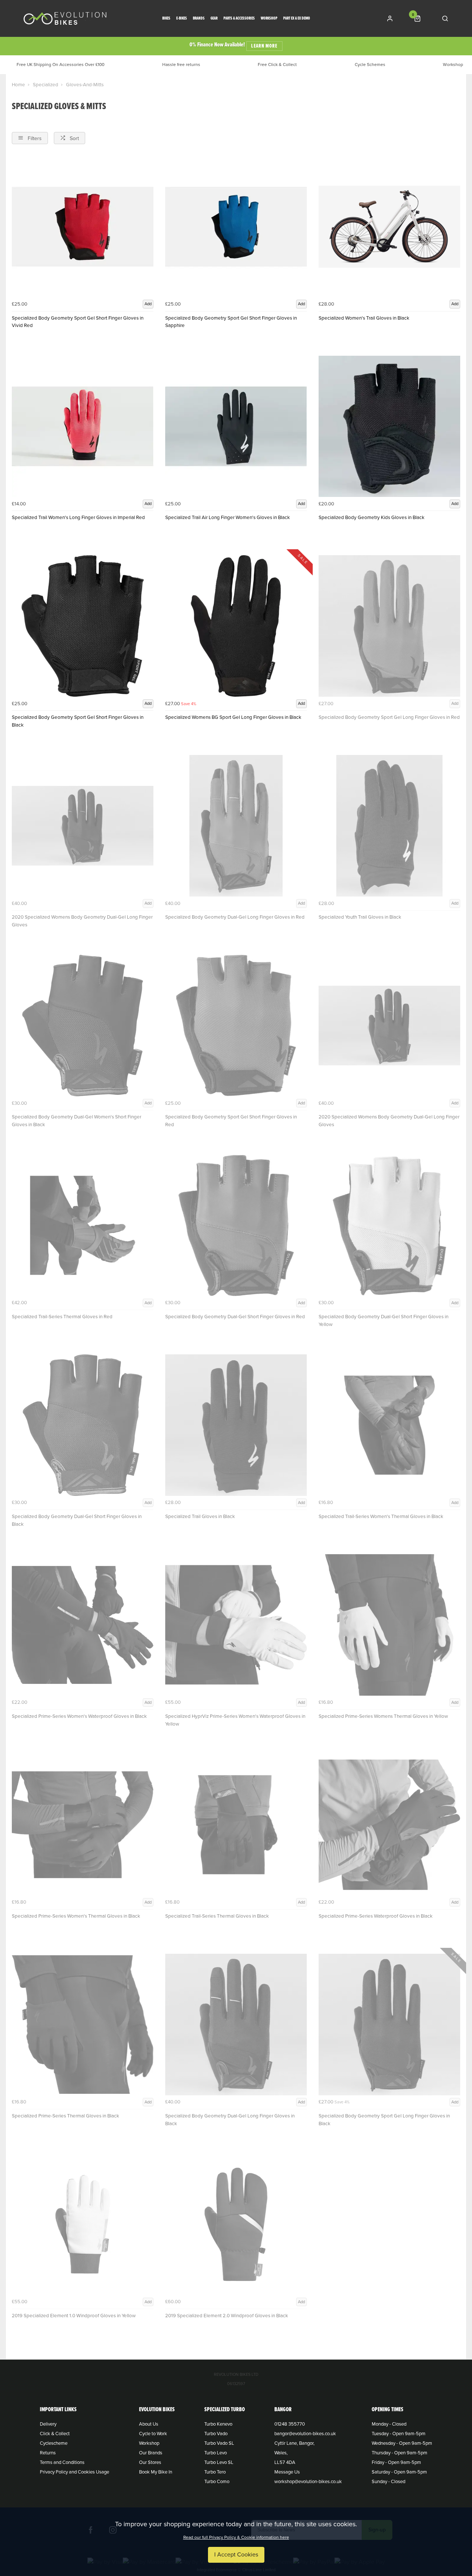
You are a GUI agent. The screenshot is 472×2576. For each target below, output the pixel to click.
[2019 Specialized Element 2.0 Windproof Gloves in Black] (236, 2224)
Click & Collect (55, 2434)
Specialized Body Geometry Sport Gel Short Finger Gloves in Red (231, 1121)
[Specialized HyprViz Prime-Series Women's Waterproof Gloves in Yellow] (236, 1625)
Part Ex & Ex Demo (297, 19)
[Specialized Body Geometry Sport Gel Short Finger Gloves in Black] (83, 626)
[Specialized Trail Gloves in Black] (236, 1425)
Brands (199, 19)
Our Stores (150, 2462)
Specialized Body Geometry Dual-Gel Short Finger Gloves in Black (77, 1520)
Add (148, 304)
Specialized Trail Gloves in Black (200, 1517)
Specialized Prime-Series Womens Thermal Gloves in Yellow (383, 1716)
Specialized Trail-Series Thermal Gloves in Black (217, 1916)
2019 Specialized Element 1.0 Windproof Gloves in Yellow (74, 2316)
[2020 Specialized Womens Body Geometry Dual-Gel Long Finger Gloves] (83, 826)
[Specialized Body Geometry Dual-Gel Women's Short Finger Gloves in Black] (83, 1026)
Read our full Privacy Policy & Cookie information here (236, 2537)
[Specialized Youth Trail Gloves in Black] (389, 826)
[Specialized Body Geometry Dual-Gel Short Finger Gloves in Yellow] (389, 1225)
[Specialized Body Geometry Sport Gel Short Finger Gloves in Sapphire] (236, 227)
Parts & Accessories (239, 19)
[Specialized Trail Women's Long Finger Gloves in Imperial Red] (83, 427)
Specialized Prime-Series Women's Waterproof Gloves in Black (79, 1716)
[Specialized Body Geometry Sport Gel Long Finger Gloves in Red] (389, 626)
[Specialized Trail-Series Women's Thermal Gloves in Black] (389, 1425)
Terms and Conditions (62, 2462)
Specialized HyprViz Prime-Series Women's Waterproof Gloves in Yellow (235, 1720)
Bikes (166, 19)
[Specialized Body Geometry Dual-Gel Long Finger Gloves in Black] (236, 2025)
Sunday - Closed (388, 2482)
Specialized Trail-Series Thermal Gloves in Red (62, 1317)
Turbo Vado (216, 2434)
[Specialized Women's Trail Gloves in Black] (389, 227)
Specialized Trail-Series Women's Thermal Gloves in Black (381, 1517)
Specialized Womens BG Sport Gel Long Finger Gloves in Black (233, 717)
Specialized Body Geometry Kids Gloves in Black (372, 518)
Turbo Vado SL (219, 2443)
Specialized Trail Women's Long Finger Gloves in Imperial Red (78, 518)
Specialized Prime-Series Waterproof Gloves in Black (376, 1916)
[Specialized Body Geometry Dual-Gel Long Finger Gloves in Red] (236, 826)
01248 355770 (290, 2424)
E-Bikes (182, 19)
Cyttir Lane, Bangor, (294, 2443)
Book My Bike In (156, 2472)
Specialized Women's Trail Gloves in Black (364, 318)
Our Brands (151, 2453)
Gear (214, 19)
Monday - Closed (389, 2424)
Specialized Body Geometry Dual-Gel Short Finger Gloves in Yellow (383, 1321)
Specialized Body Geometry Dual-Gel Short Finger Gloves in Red (235, 1317)
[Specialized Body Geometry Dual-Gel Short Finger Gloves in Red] (236, 1225)
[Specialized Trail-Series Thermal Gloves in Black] (236, 1825)
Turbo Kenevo (218, 2424)
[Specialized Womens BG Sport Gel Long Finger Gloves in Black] (236, 626)
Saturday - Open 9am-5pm (399, 2472)
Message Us (287, 2472)
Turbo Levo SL (219, 2462)
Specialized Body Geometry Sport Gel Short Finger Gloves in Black (78, 721)
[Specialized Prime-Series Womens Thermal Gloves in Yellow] (389, 1625)
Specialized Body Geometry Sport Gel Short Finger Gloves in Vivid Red (78, 322)
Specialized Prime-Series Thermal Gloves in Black (65, 2116)
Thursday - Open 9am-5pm (400, 2453)
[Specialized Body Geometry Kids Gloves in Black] (389, 427)
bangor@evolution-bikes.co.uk (305, 2434)
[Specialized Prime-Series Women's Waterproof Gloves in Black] (83, 1625)
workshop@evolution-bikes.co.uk (308, 2482)
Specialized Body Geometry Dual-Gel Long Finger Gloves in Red (235, 917)
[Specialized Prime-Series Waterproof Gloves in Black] (389, 1825)
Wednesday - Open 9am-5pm (402, 2443)
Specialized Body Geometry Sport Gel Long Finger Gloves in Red (389, 717)
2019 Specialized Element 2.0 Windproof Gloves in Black (227, 2316)
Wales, (281, 2453)
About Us (149, 2424)
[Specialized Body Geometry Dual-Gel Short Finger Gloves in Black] (83, 1425)
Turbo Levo (216, 2453)
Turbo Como (217, 2482)
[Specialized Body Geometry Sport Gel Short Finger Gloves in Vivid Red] (83, 227)
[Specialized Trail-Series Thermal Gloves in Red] (83, 1225)
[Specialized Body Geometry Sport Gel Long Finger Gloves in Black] (389, 2025)
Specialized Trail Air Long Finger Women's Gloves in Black (228, 518)
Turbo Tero (215, 2472)
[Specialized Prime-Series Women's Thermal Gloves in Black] (83, 1825)
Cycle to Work (153, 2434)
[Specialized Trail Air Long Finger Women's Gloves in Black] (236, 427)
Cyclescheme (54, 2443)
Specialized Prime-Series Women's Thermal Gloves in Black (76, 1916)
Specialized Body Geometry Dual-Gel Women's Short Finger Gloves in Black (77, 1121)
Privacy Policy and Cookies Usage (74, 2472)
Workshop (269, 19)
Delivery (48, 2424)
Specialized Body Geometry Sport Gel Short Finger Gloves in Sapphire (231, 322)
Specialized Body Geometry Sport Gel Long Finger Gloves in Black (384, 2120)
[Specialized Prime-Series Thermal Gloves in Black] (83, 2025)
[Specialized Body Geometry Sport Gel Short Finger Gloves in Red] (236, 1026)
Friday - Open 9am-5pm (396, 2462)
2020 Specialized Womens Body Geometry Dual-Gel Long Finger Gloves (82, 921)
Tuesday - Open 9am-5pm (399, 2434)
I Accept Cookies (236, 2555)
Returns (48, 2453)
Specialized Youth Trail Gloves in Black (360, 917)
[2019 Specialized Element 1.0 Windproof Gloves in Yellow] (83, 2224)
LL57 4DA (285, 2462)
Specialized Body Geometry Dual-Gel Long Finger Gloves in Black (230, 2120)
